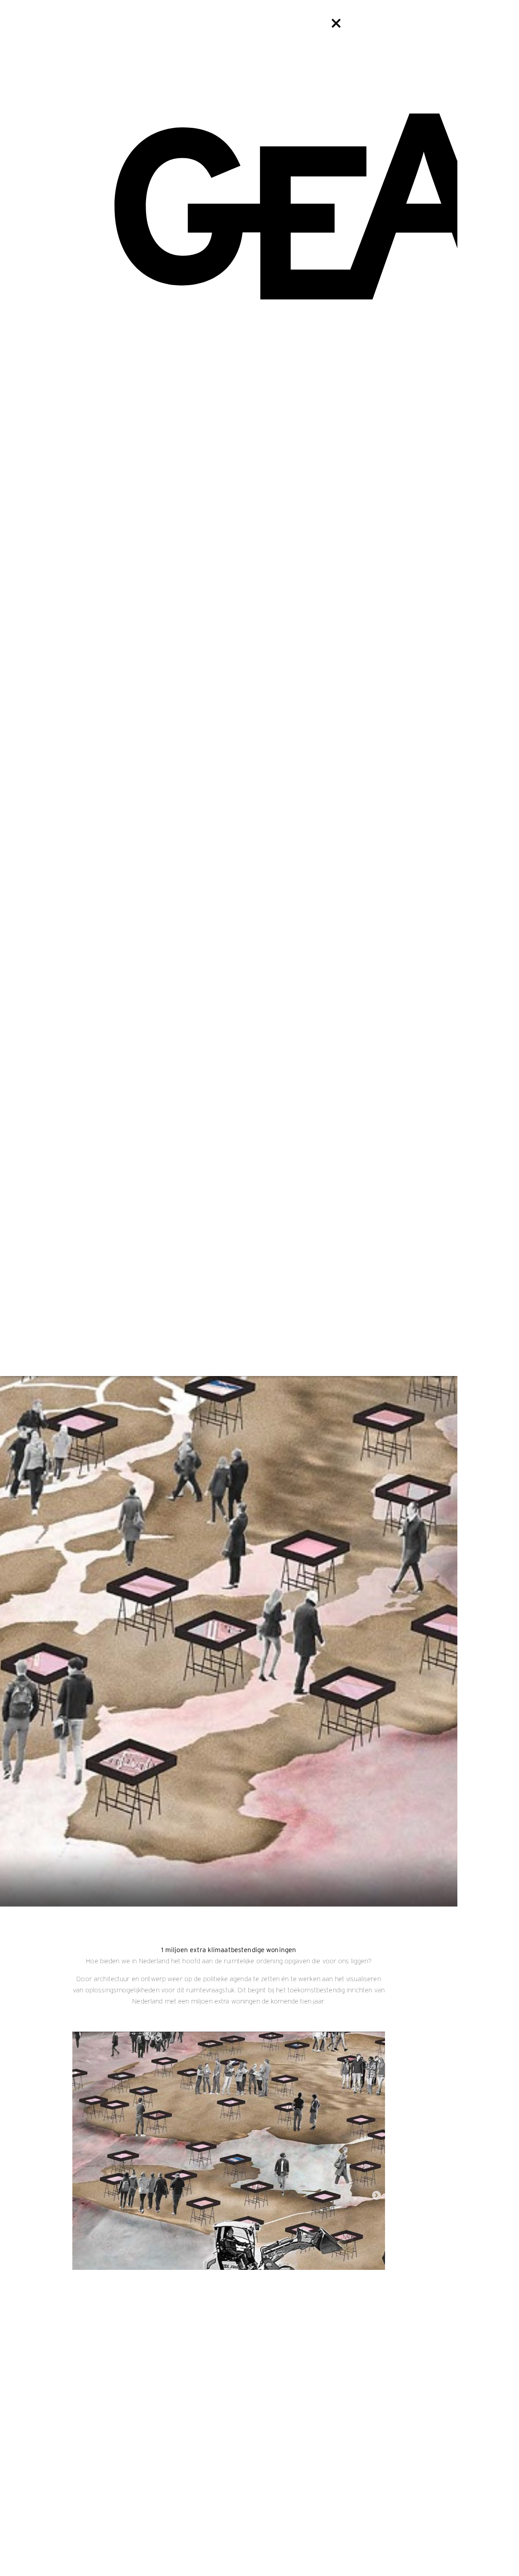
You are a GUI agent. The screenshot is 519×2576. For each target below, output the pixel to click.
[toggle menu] (336, 23)
